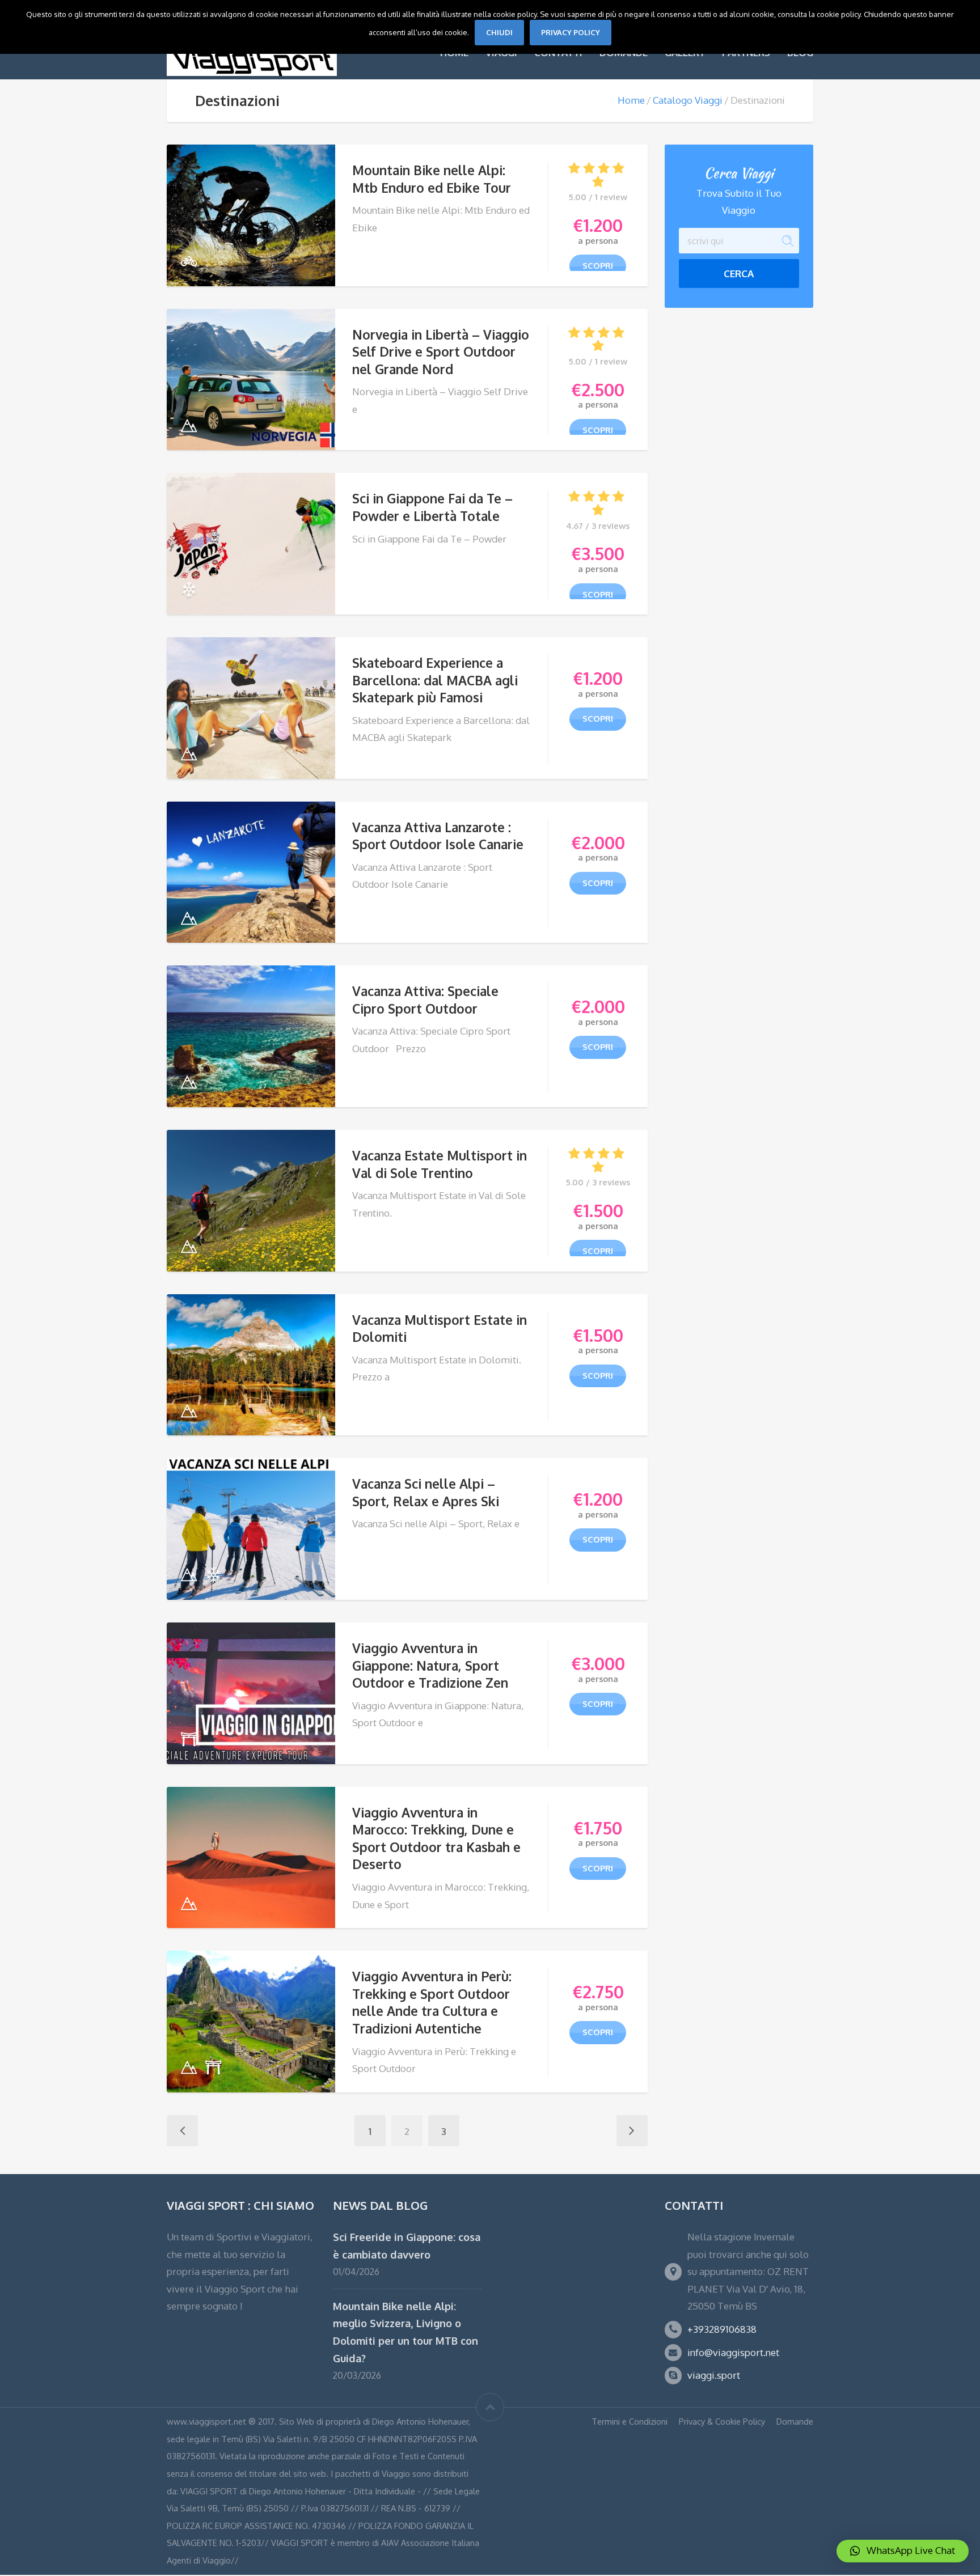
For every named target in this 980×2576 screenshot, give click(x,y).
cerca (739, 274)
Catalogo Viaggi (688, 100)
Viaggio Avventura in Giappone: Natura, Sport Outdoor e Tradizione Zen (430, 1665)
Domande (795, 2421)
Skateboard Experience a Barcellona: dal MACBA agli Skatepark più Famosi (435, 680)
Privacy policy (571, 32)
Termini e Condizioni (630, 2421)
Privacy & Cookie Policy (722, 2421)
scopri (598, 266)
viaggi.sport (714, 2375)
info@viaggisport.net (733, 2352)
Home (631, 100)
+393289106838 (722, 2329)
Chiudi (499, 32)
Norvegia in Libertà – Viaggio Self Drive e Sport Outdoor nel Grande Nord (441, 352)
